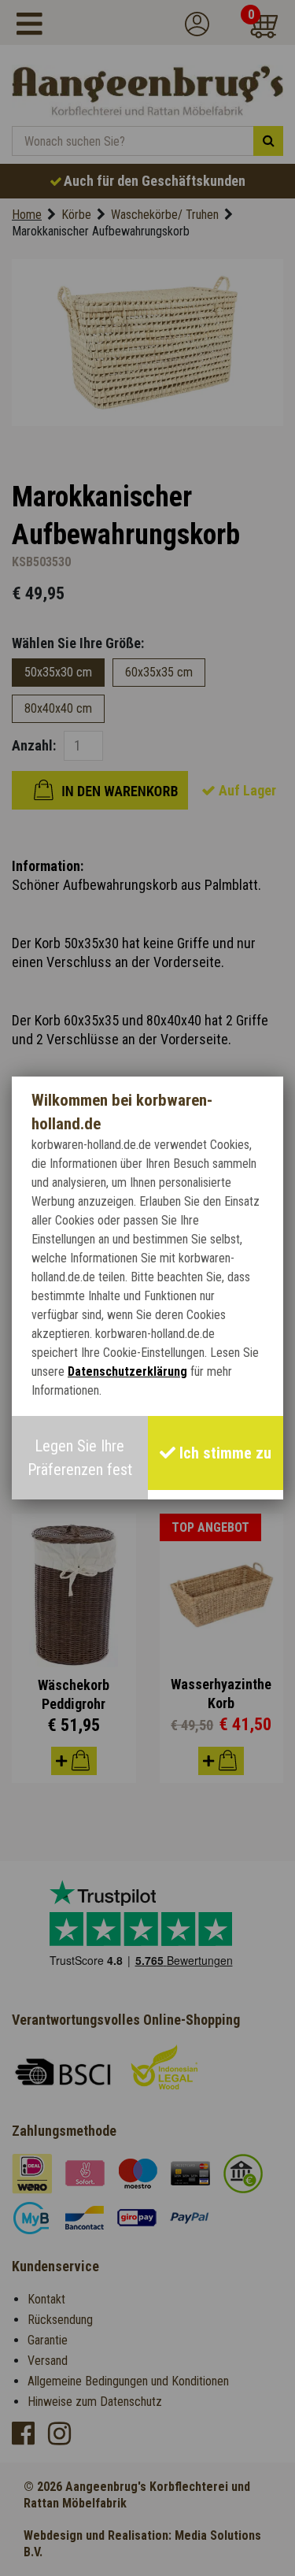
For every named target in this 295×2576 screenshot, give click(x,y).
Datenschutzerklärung (127, 1371)
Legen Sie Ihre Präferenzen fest (80, 1458)
